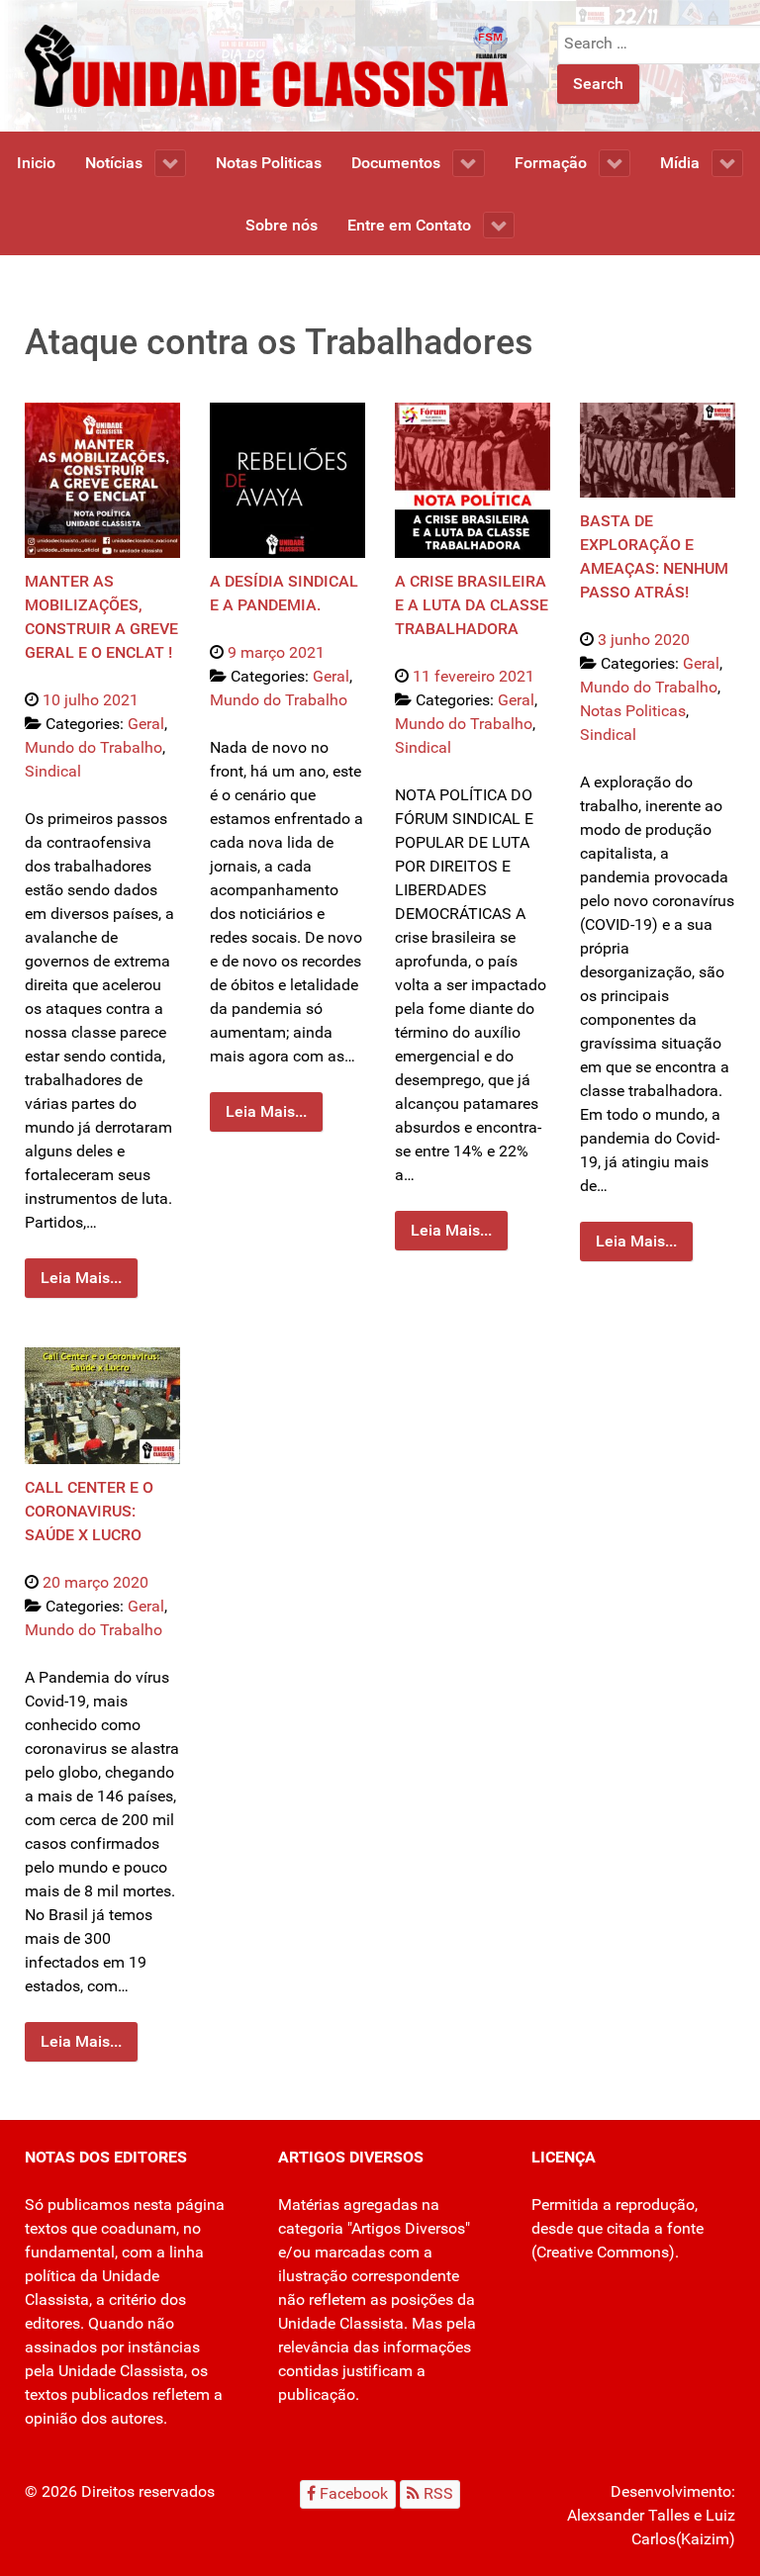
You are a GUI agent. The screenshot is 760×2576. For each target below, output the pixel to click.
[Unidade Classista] (266, 65)
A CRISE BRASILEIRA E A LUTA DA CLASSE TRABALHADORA (472, 605)
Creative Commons (603, 2252)
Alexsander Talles (628, 2515)
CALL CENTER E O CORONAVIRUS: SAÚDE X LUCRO (89, 1511)
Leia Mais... (81, 1278)
